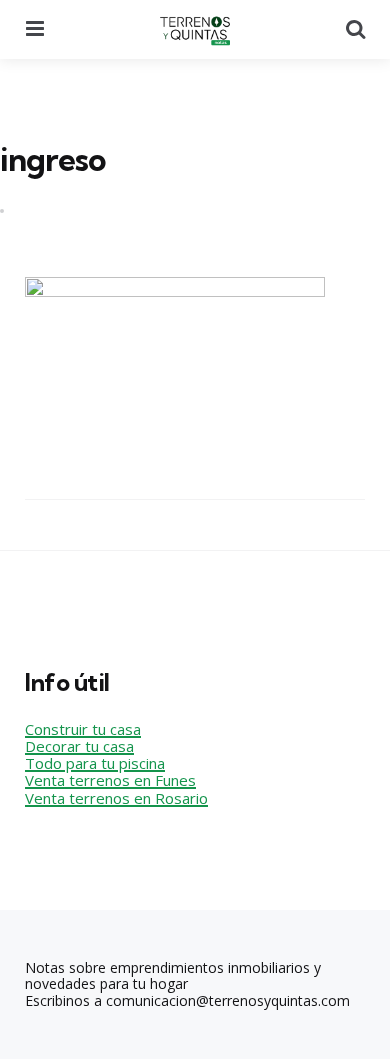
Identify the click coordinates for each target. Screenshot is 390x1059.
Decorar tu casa (79, 746)
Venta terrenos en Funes (110, 780)
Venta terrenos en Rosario (116, 798)
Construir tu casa (83, 729)
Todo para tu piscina (95, 763)
